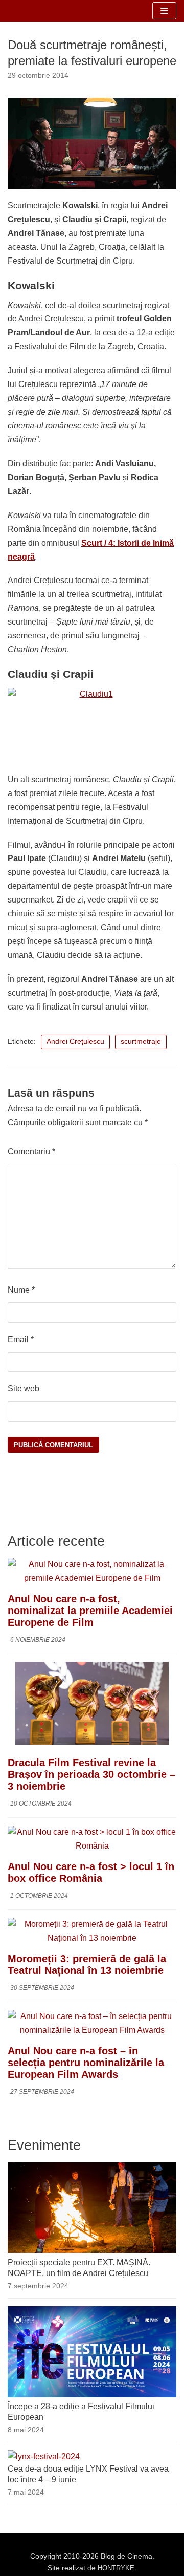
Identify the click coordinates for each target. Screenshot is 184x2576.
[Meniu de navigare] (164, 11)
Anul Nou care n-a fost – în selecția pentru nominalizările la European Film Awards (86, 2063)
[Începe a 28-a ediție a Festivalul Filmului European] (92, 2395)
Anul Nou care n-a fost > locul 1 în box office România (91, 1872)
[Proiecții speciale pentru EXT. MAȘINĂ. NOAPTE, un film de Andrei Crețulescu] (92, 2250)
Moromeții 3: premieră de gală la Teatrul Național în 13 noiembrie (87, 1965)
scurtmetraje (141, 1042)
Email (21, 1339)
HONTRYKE (116, 2568)
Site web (24, 1389)
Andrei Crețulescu (75, 1042)
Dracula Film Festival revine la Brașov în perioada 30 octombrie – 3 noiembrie (91, 1774)
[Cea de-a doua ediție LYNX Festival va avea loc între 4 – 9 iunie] (44, 2456)
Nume (21, 1290)
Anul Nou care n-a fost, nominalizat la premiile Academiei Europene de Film (90, 1611)
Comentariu (31, 1152)
